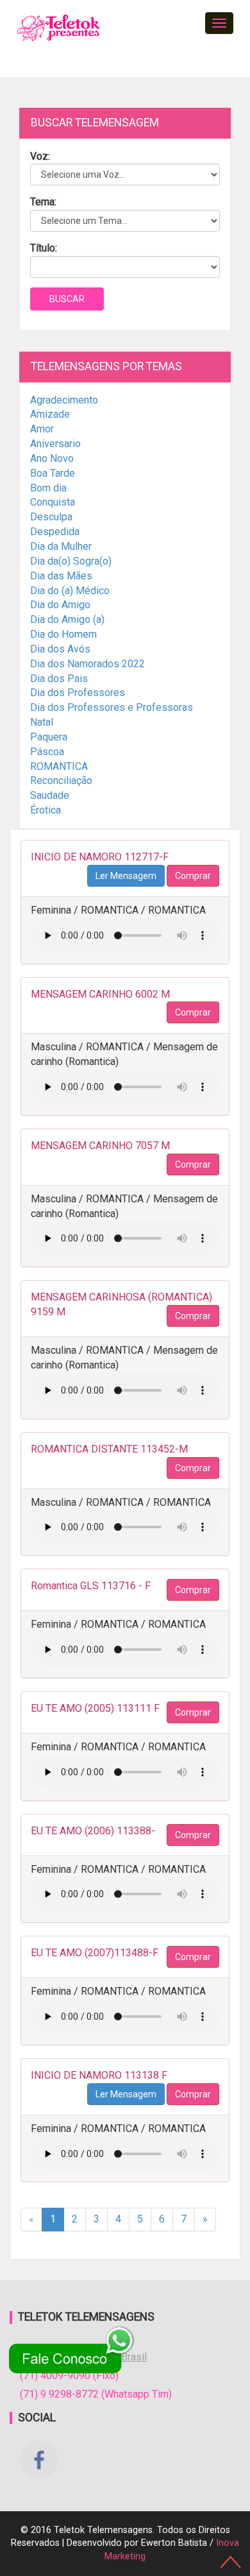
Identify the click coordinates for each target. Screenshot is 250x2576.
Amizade (50, 414)
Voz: (40, 156)
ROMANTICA (59, 766)
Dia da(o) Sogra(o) (71, 561)
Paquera (49, 737)
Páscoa (47, 752)
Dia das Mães (61, 576)
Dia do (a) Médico (70, 591)
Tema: (43, 202)
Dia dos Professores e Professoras (112, 707)
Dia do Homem (63, 634)
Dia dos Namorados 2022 (88, 664)
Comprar (193, 876)
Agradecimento (64, 400)
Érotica (46, 810)
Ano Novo (52, 458)
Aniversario (55, 444)
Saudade (50, 795)
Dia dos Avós (60, 649)
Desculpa (51, 517)
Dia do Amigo (60, 605)
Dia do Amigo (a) (67, 619)
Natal (42, 722)
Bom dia (48, 488)
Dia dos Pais (59, 678)
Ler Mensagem (126, 876)
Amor (42, 429)
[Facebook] (39, 2460)
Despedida (55, 532)
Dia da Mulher (61, 546)
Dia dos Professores (78, 693)
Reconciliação (61, 780)
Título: (44, 248)
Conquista (53, 502)
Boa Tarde (53, 473)
